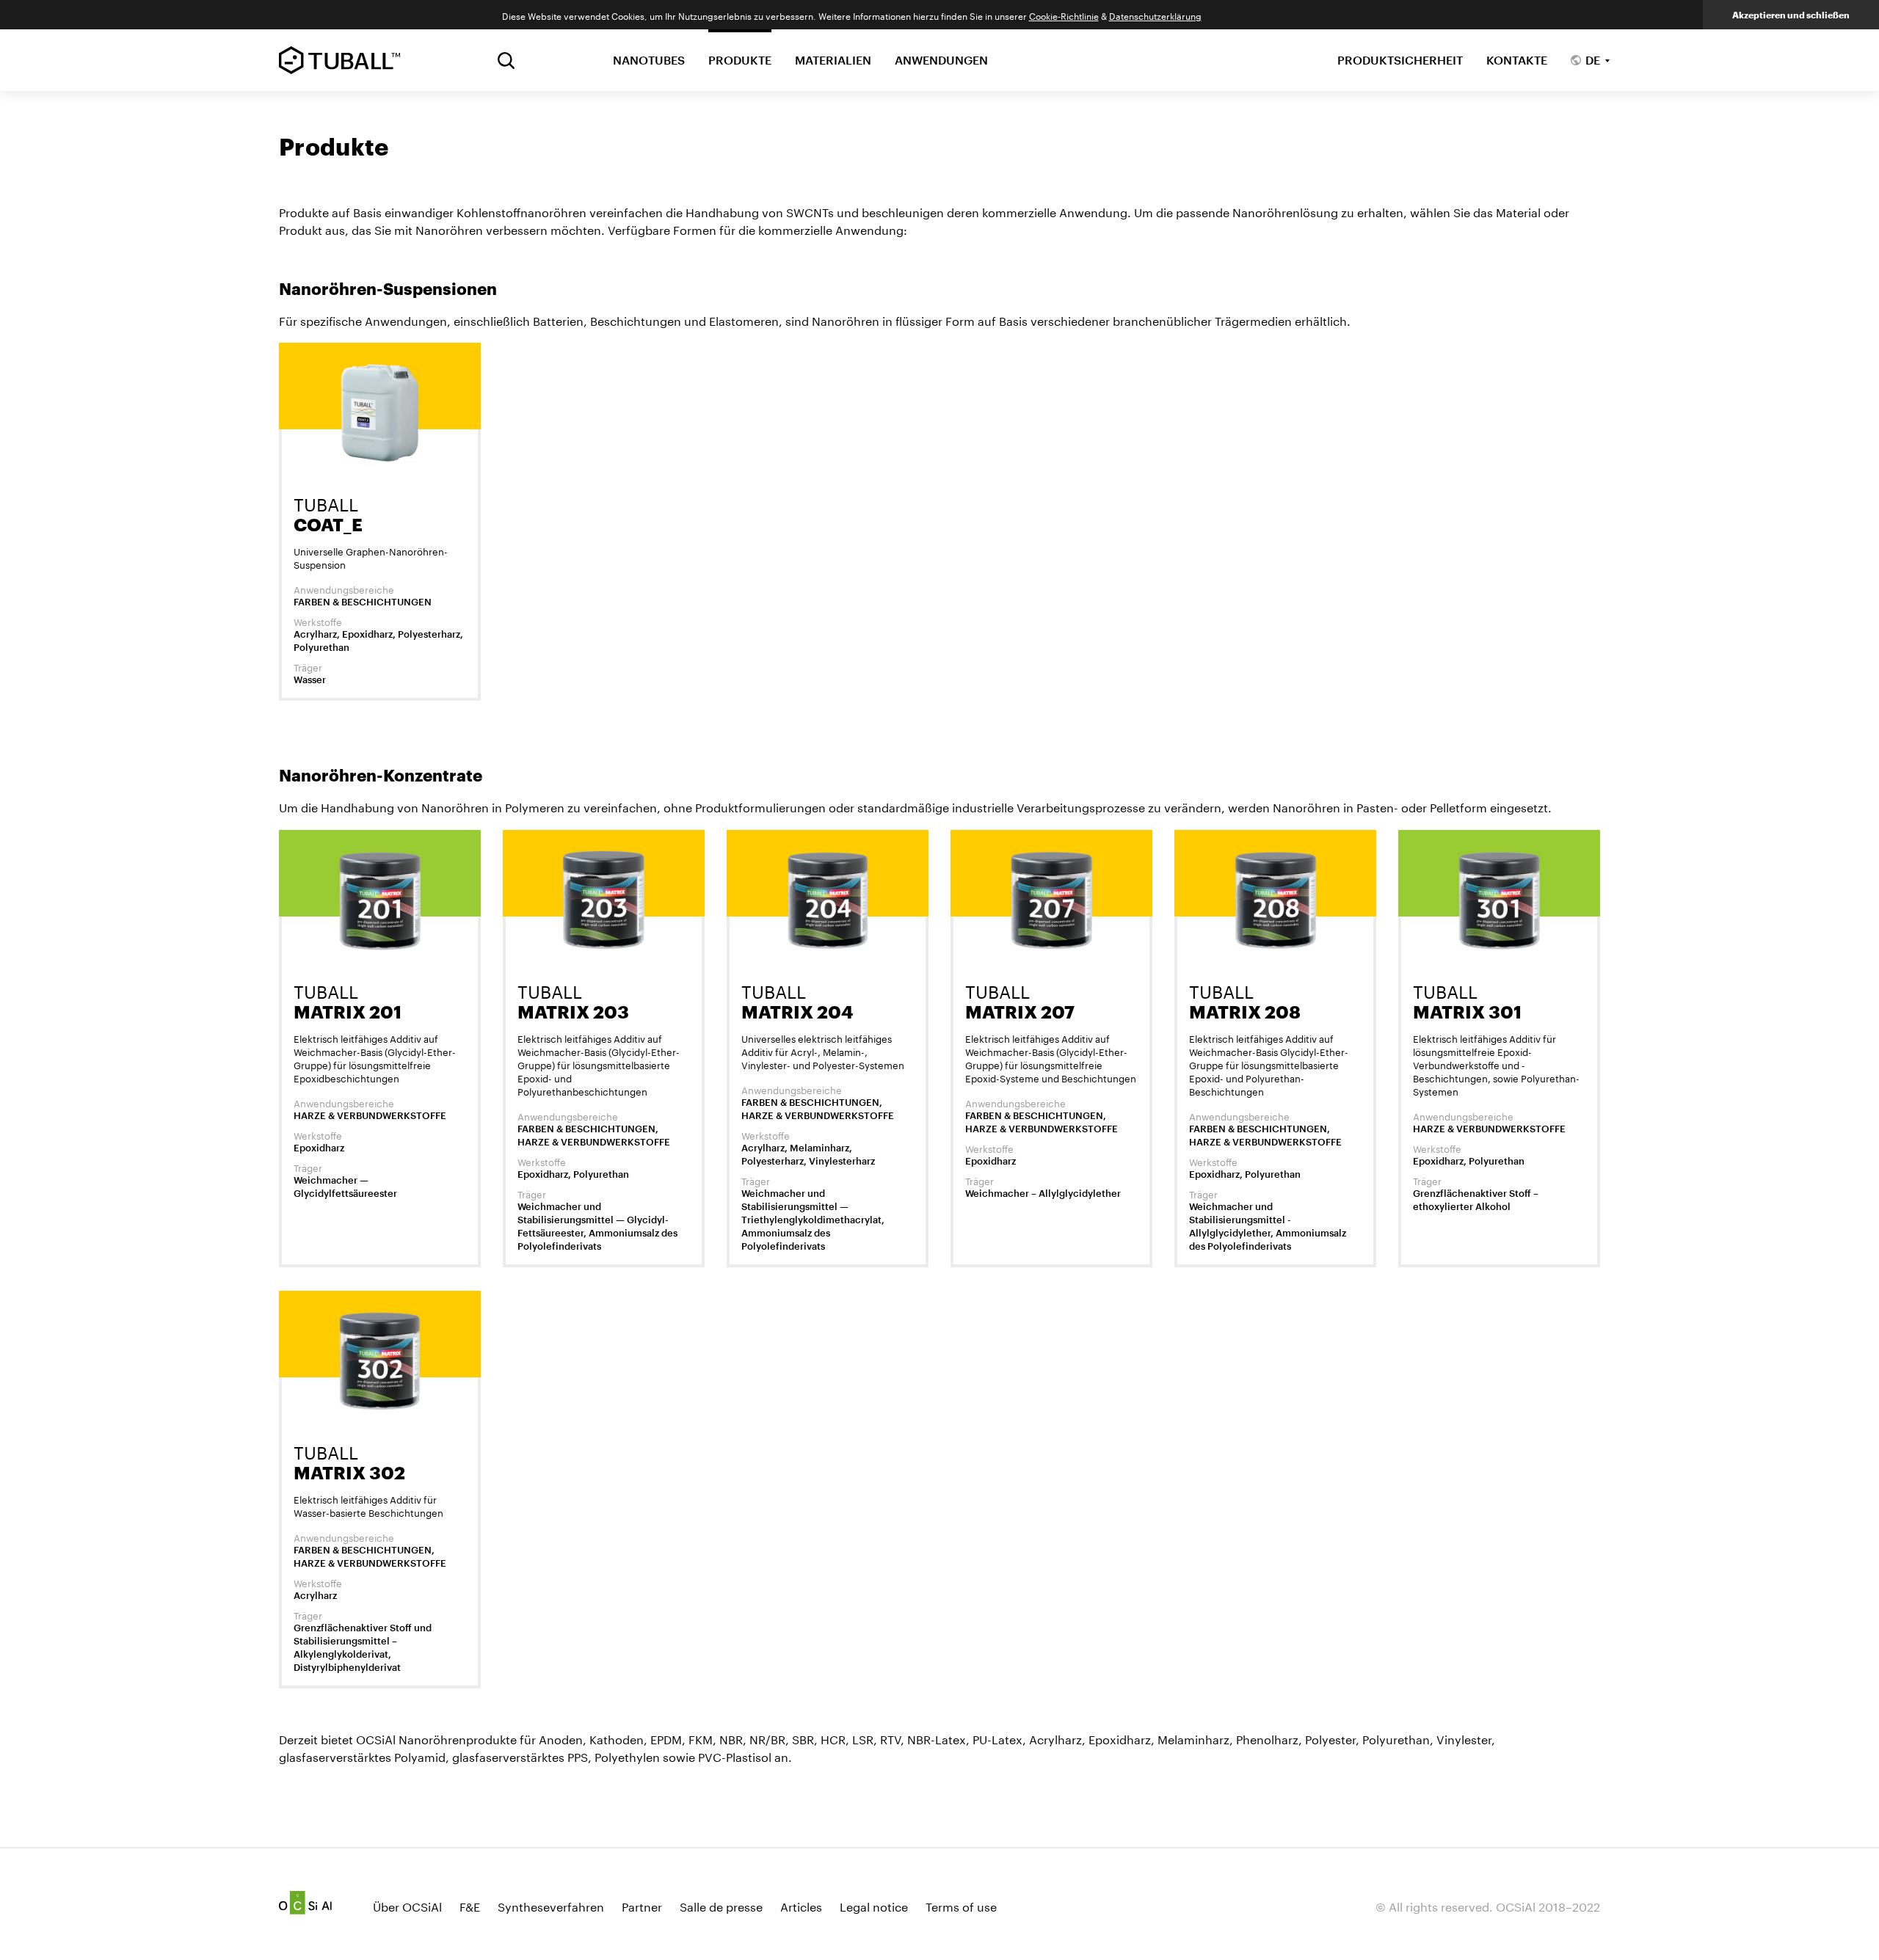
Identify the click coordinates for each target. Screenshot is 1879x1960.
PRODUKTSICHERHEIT (1400, 60)
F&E (470, 1905)
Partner (642, 1905)
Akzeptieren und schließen (1791, 15)
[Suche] (506, 61)
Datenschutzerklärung (1155, 15)
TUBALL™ (339, 60)
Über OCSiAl (407, 1905)
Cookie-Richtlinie (1064, 15)
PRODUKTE (740, 60)
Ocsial (305, 1903)
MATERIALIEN (833, 60)
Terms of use (961, 1905)
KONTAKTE (1517, 60)
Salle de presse (721, 1905)
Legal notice (874, 1905)
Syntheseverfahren (551, 1905)
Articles (801, 1905)
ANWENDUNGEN (941, 60)
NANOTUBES (649, 60)
